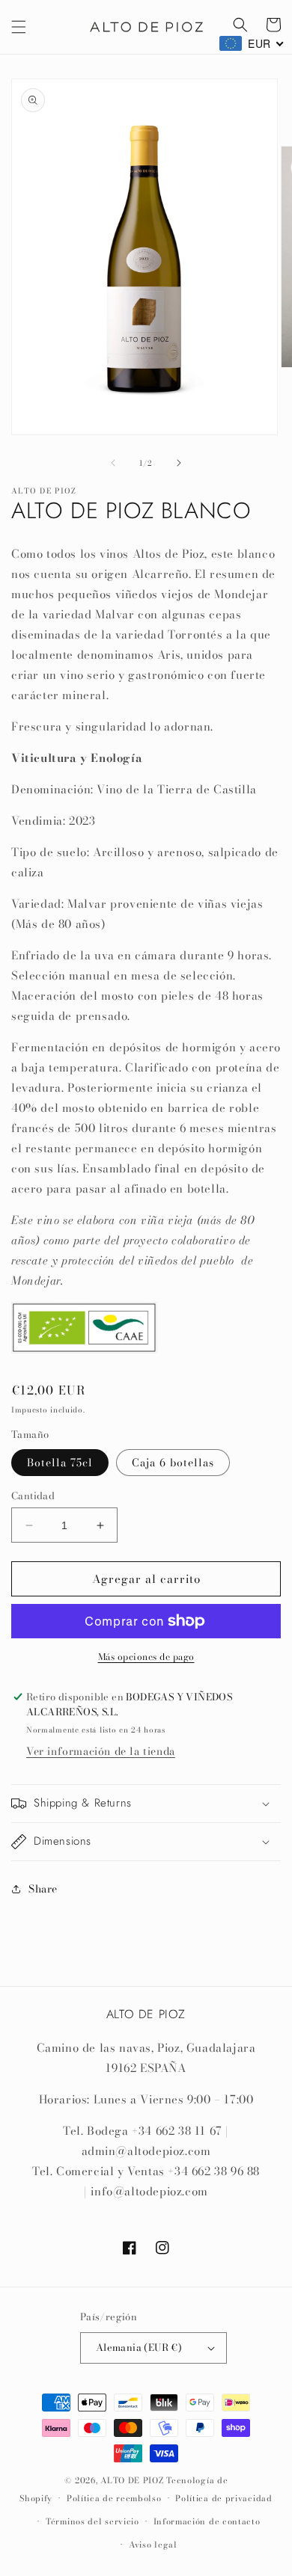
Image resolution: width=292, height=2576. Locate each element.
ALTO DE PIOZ (132, 2480)
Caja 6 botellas (173, 1463)
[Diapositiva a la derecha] (179, 463)
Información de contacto (207, 2521)
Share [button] (43, 1889)
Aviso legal (153, 2545)
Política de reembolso (114, 2498)
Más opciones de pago (146, 1657)
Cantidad (33, 1496)
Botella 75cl (60, 1463)
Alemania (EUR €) (139, 2347)
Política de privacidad (223, 2498)
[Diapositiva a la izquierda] (113, 463)
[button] (19, 27)
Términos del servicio (92, 2521)
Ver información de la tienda (101, 1751)
